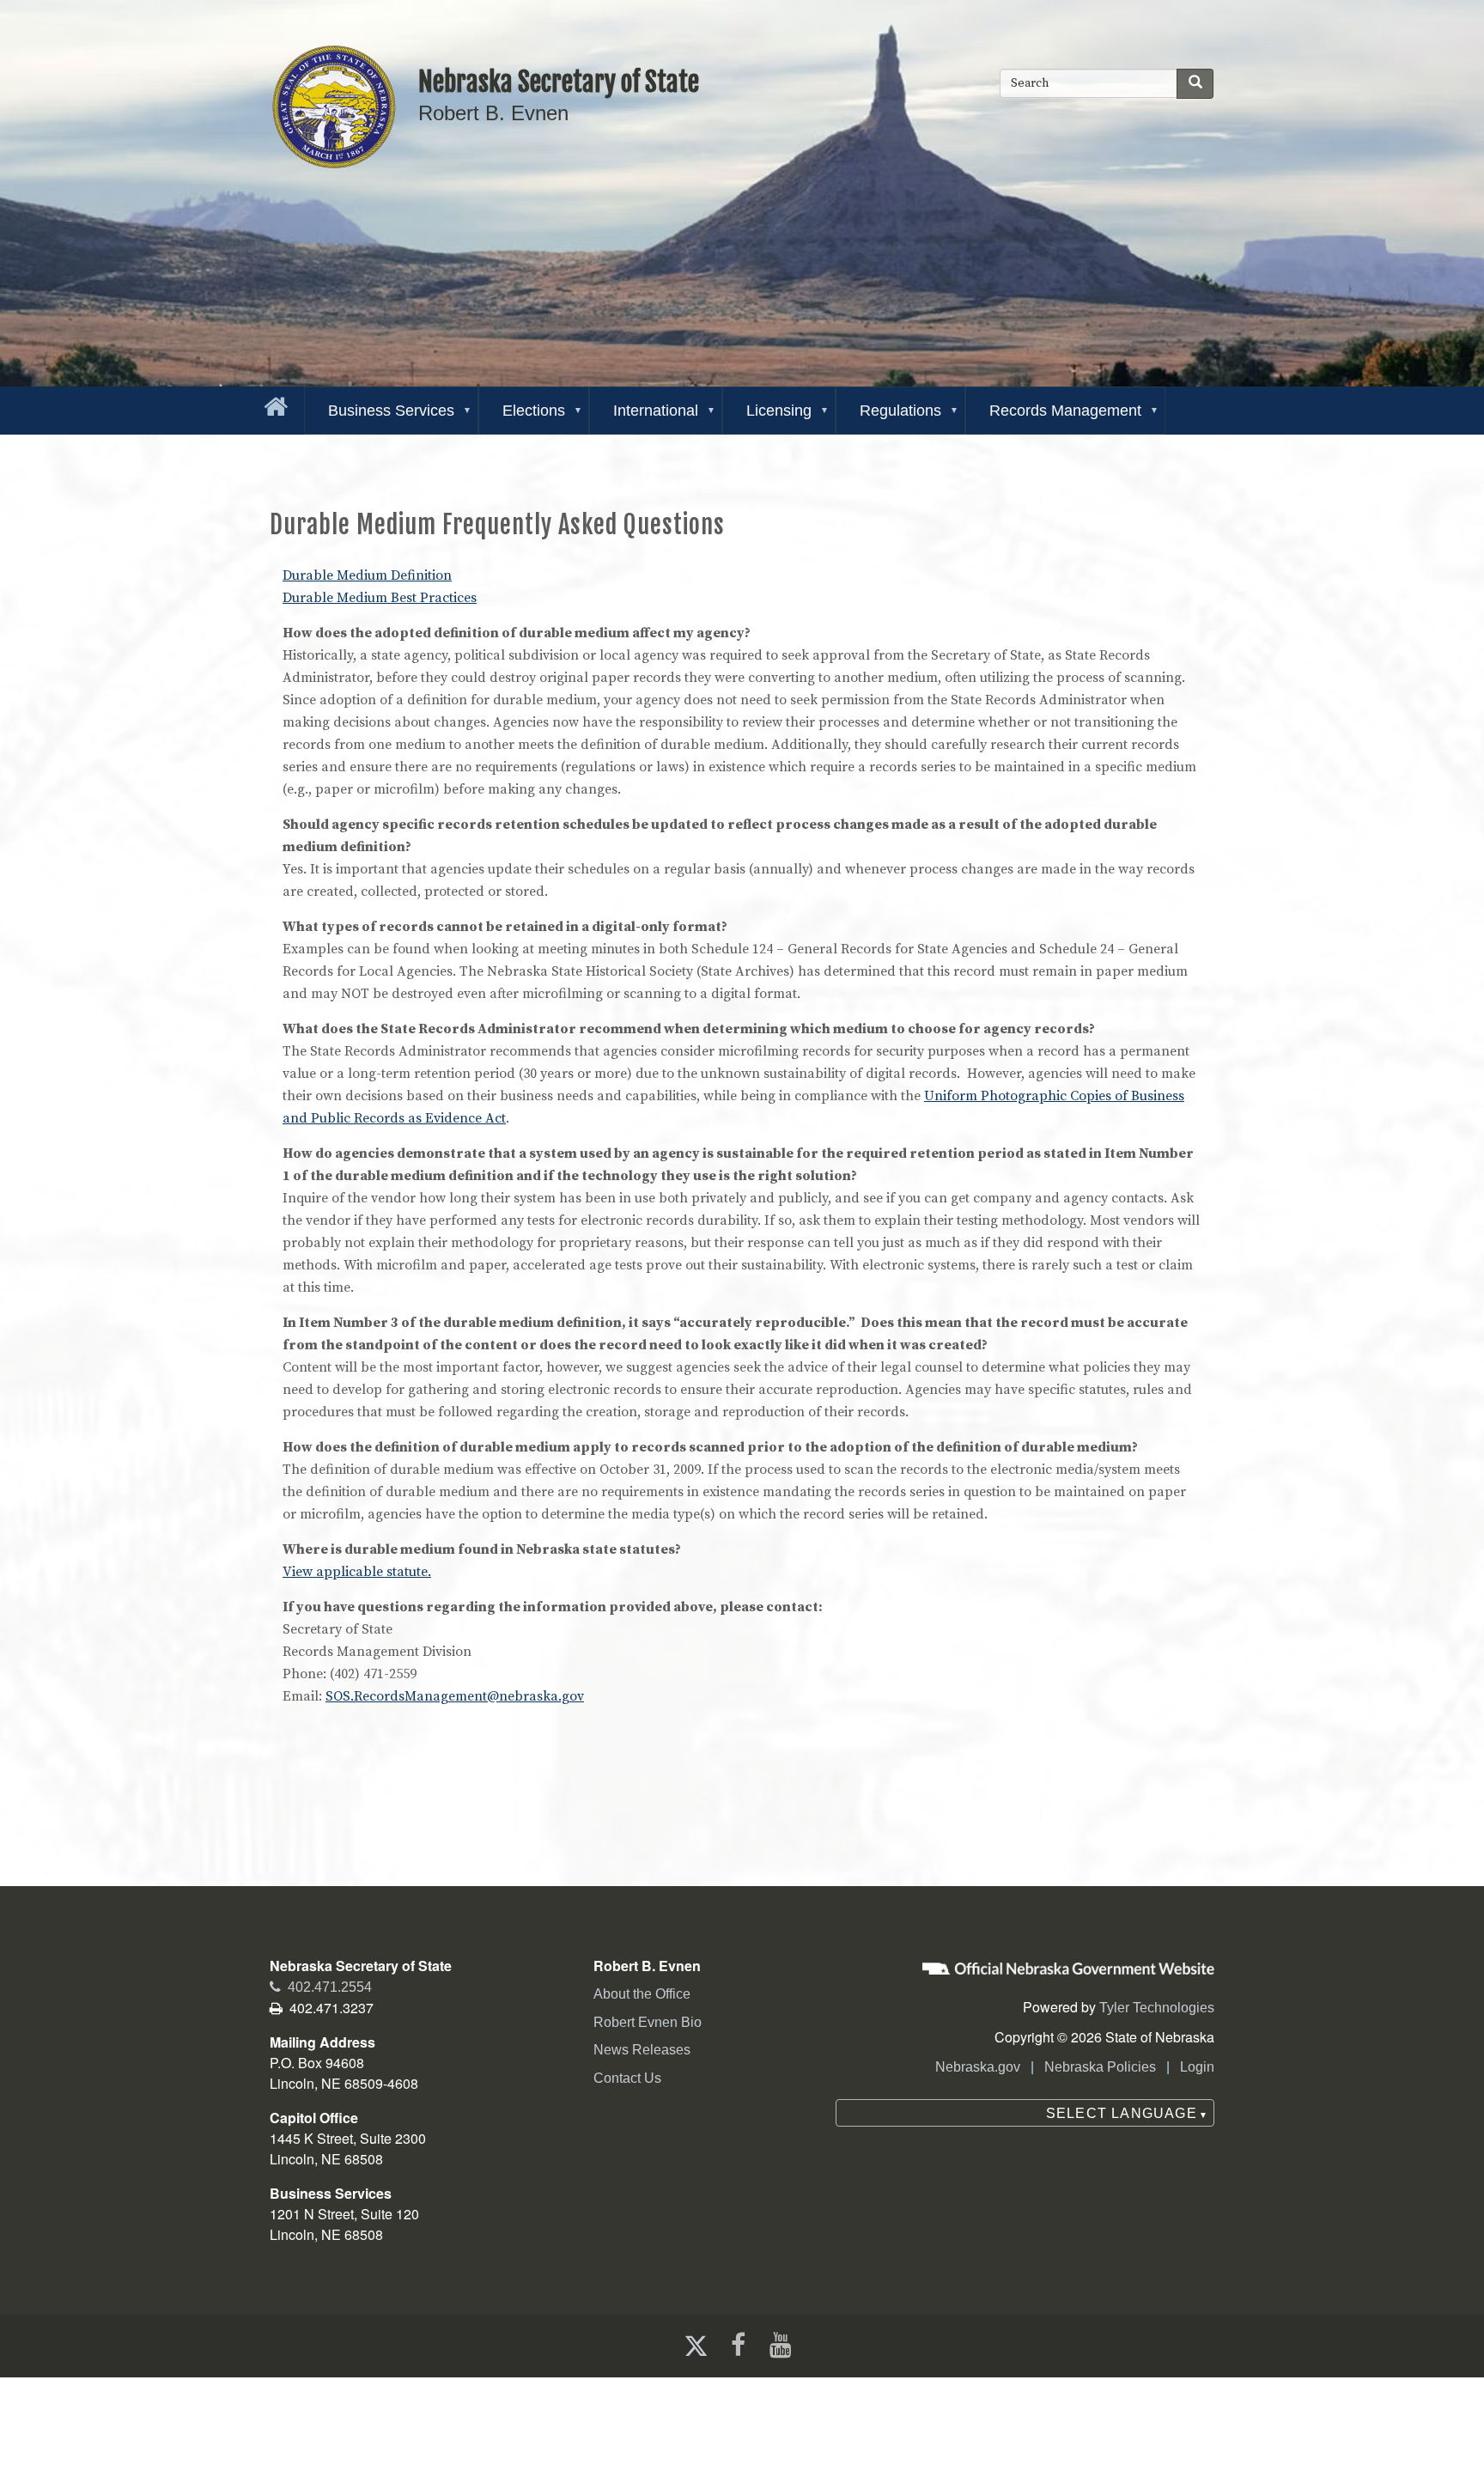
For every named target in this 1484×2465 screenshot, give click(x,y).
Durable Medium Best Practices (380, 598)
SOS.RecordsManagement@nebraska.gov (455, 1696)
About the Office (642, 1994)
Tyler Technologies (1157, 2008)
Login (1197, 2067)
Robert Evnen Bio (648, 2022)
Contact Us (627, 2078)
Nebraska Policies (1100, 2067)
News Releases (642, 2050)
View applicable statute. (357, 1572)
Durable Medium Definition (367, 575)
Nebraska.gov (978, 2067)
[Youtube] (784, 2345)
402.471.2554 (321, 1987)
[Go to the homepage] (272, 403)
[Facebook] (736, 2345)
